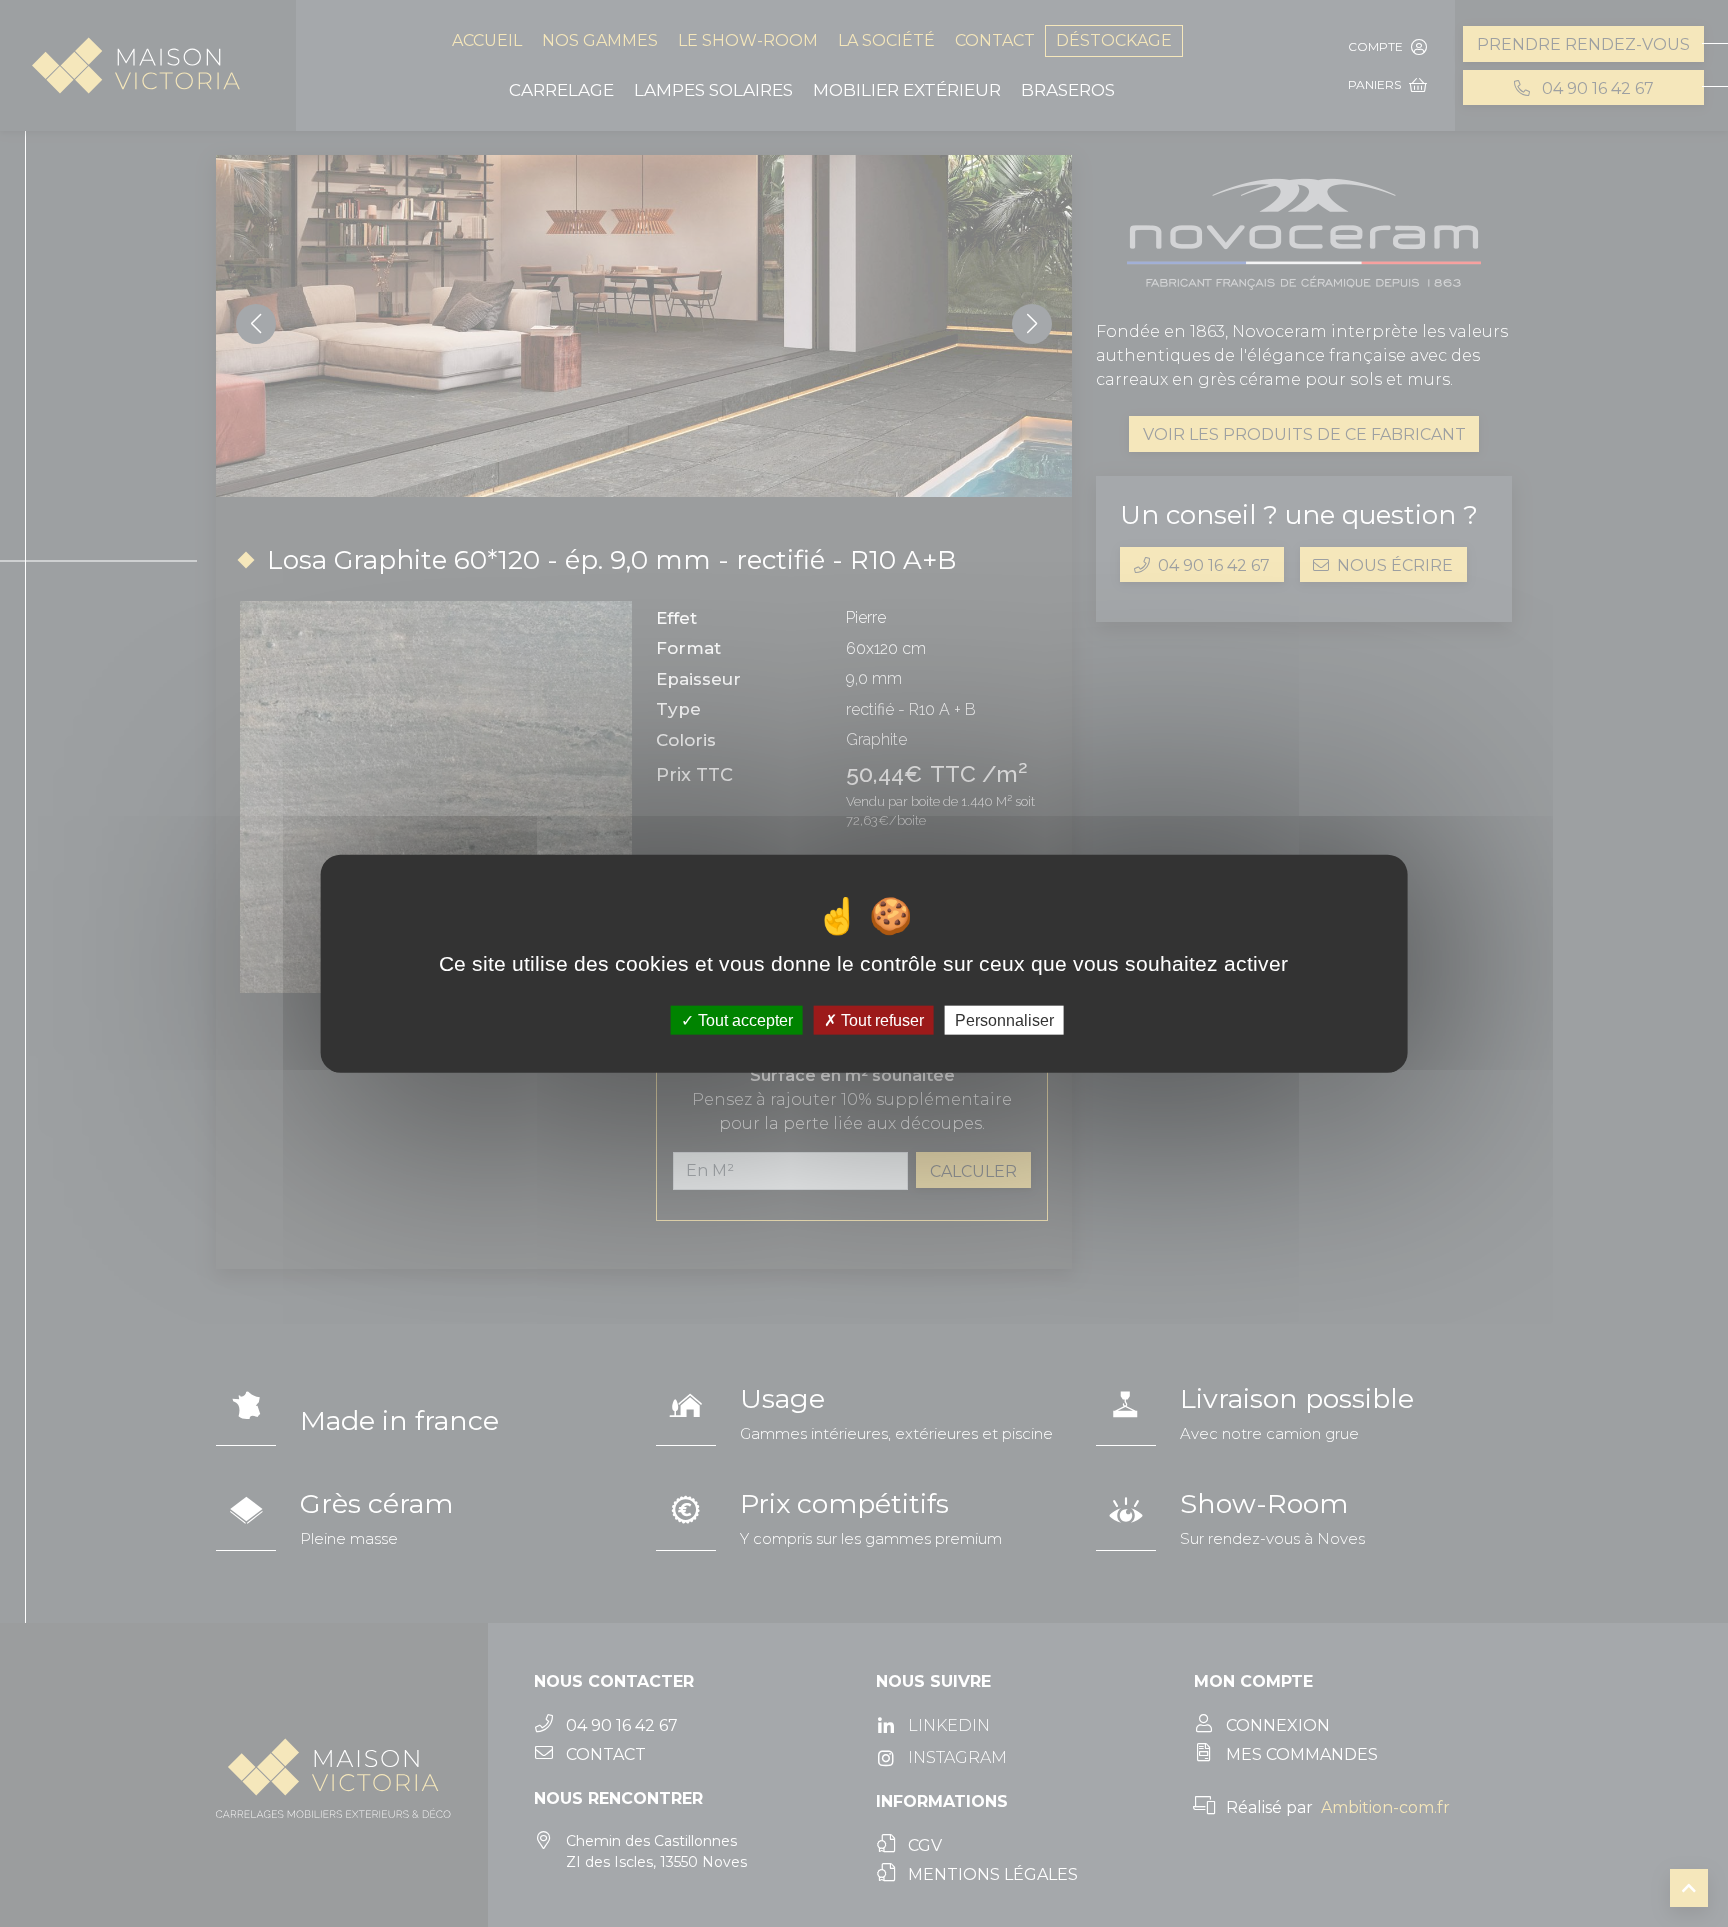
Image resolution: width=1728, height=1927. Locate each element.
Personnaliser (1004, 1020)
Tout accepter (743, 1020)
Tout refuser (880, 1020)
